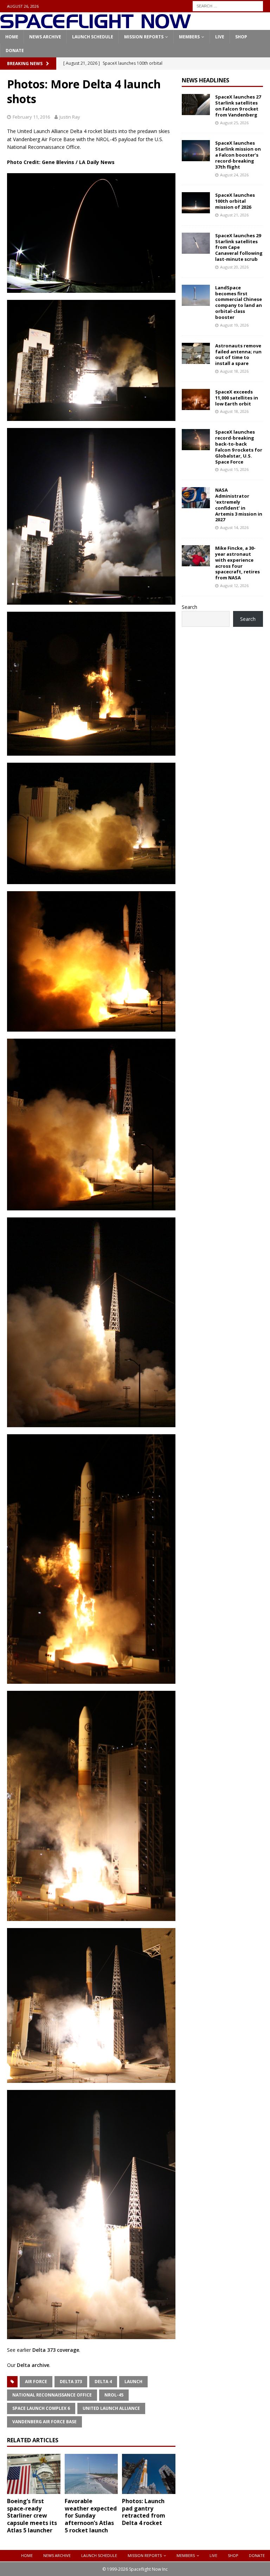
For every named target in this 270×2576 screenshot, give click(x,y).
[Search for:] (228, 5)
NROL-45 (114, 2395)
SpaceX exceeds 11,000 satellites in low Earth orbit (237, 398)
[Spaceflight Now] (95, 26)
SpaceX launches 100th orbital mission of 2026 (235, 201)
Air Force (36, 2382)
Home (12, 37)
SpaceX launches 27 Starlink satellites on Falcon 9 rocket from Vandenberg (238, 106)
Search (189, 607)
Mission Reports (144, 37)
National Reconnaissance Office (52, 2395)
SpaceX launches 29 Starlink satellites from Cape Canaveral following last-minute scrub (239, 247)
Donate (15, 51)
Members (189, 37)
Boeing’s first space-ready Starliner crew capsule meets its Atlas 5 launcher (32, 2516)
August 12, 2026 (234, 585)
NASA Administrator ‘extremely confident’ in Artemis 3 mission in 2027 (239, 505)
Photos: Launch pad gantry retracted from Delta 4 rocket (144, 2512)
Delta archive (33, 2365)
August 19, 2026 (234, 325)
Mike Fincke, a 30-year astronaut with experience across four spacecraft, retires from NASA (237, 563)
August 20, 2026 (234, 267)
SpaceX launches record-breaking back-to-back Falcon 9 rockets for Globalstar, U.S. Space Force (239, 447)
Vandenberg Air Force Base (44, 2422)
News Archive (45, 37)
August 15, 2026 (234, 469)
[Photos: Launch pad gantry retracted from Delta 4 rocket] (149, 2474)
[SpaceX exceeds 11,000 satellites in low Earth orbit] (196, 399)
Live (220, 37)
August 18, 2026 (234, 371)
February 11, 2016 (31, 117)
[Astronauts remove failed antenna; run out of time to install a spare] (196, 353)
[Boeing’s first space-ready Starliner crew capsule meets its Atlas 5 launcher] (34, 2474)
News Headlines (205, 80)
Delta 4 (103, 2382)
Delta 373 (71, 2382)
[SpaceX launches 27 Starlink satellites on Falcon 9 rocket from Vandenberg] (196, 105)
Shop (241, 37)
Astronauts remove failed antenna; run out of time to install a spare (238, 355)
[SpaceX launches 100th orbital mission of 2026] (196, 203)
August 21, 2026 (234, 215)
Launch (133, 2382)
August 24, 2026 (234, 175)
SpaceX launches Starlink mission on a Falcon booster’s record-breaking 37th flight (238, 155)
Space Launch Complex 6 (41, 2408)
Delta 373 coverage (56, 2350)
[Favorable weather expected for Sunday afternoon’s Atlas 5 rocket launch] (91, 2474)
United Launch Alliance (111, 2408)
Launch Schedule (93, 37)
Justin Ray (70, 117)
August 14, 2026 (234, 527)
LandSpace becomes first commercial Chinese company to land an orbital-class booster (239, 302)
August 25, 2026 (234, 123)
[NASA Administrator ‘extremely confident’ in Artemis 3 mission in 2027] (196, 498)
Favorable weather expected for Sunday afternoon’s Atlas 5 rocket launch (91, 2516)
